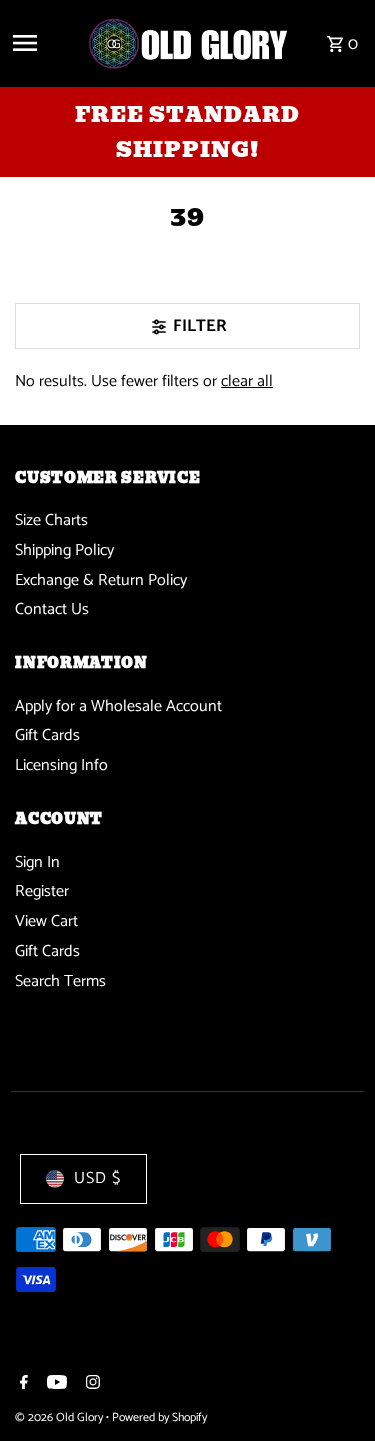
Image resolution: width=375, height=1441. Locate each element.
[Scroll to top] (332, 1388)
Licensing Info (61, 765)
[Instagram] (90, 1385)
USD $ (97, 1178)
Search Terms (60, 981)
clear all (247, 381)
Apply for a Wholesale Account (118, 706)
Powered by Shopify (159, 1417)
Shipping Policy (64, 550)
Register (42, 891)
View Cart (46, 921)
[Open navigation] (42, 43)
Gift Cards (47, 735)
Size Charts (51, 520)
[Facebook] (21, 1385)
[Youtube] (54, 1385)
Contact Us (52, 609)
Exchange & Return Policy (101, 580)
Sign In (37, 862)
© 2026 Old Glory (60, 1417)
